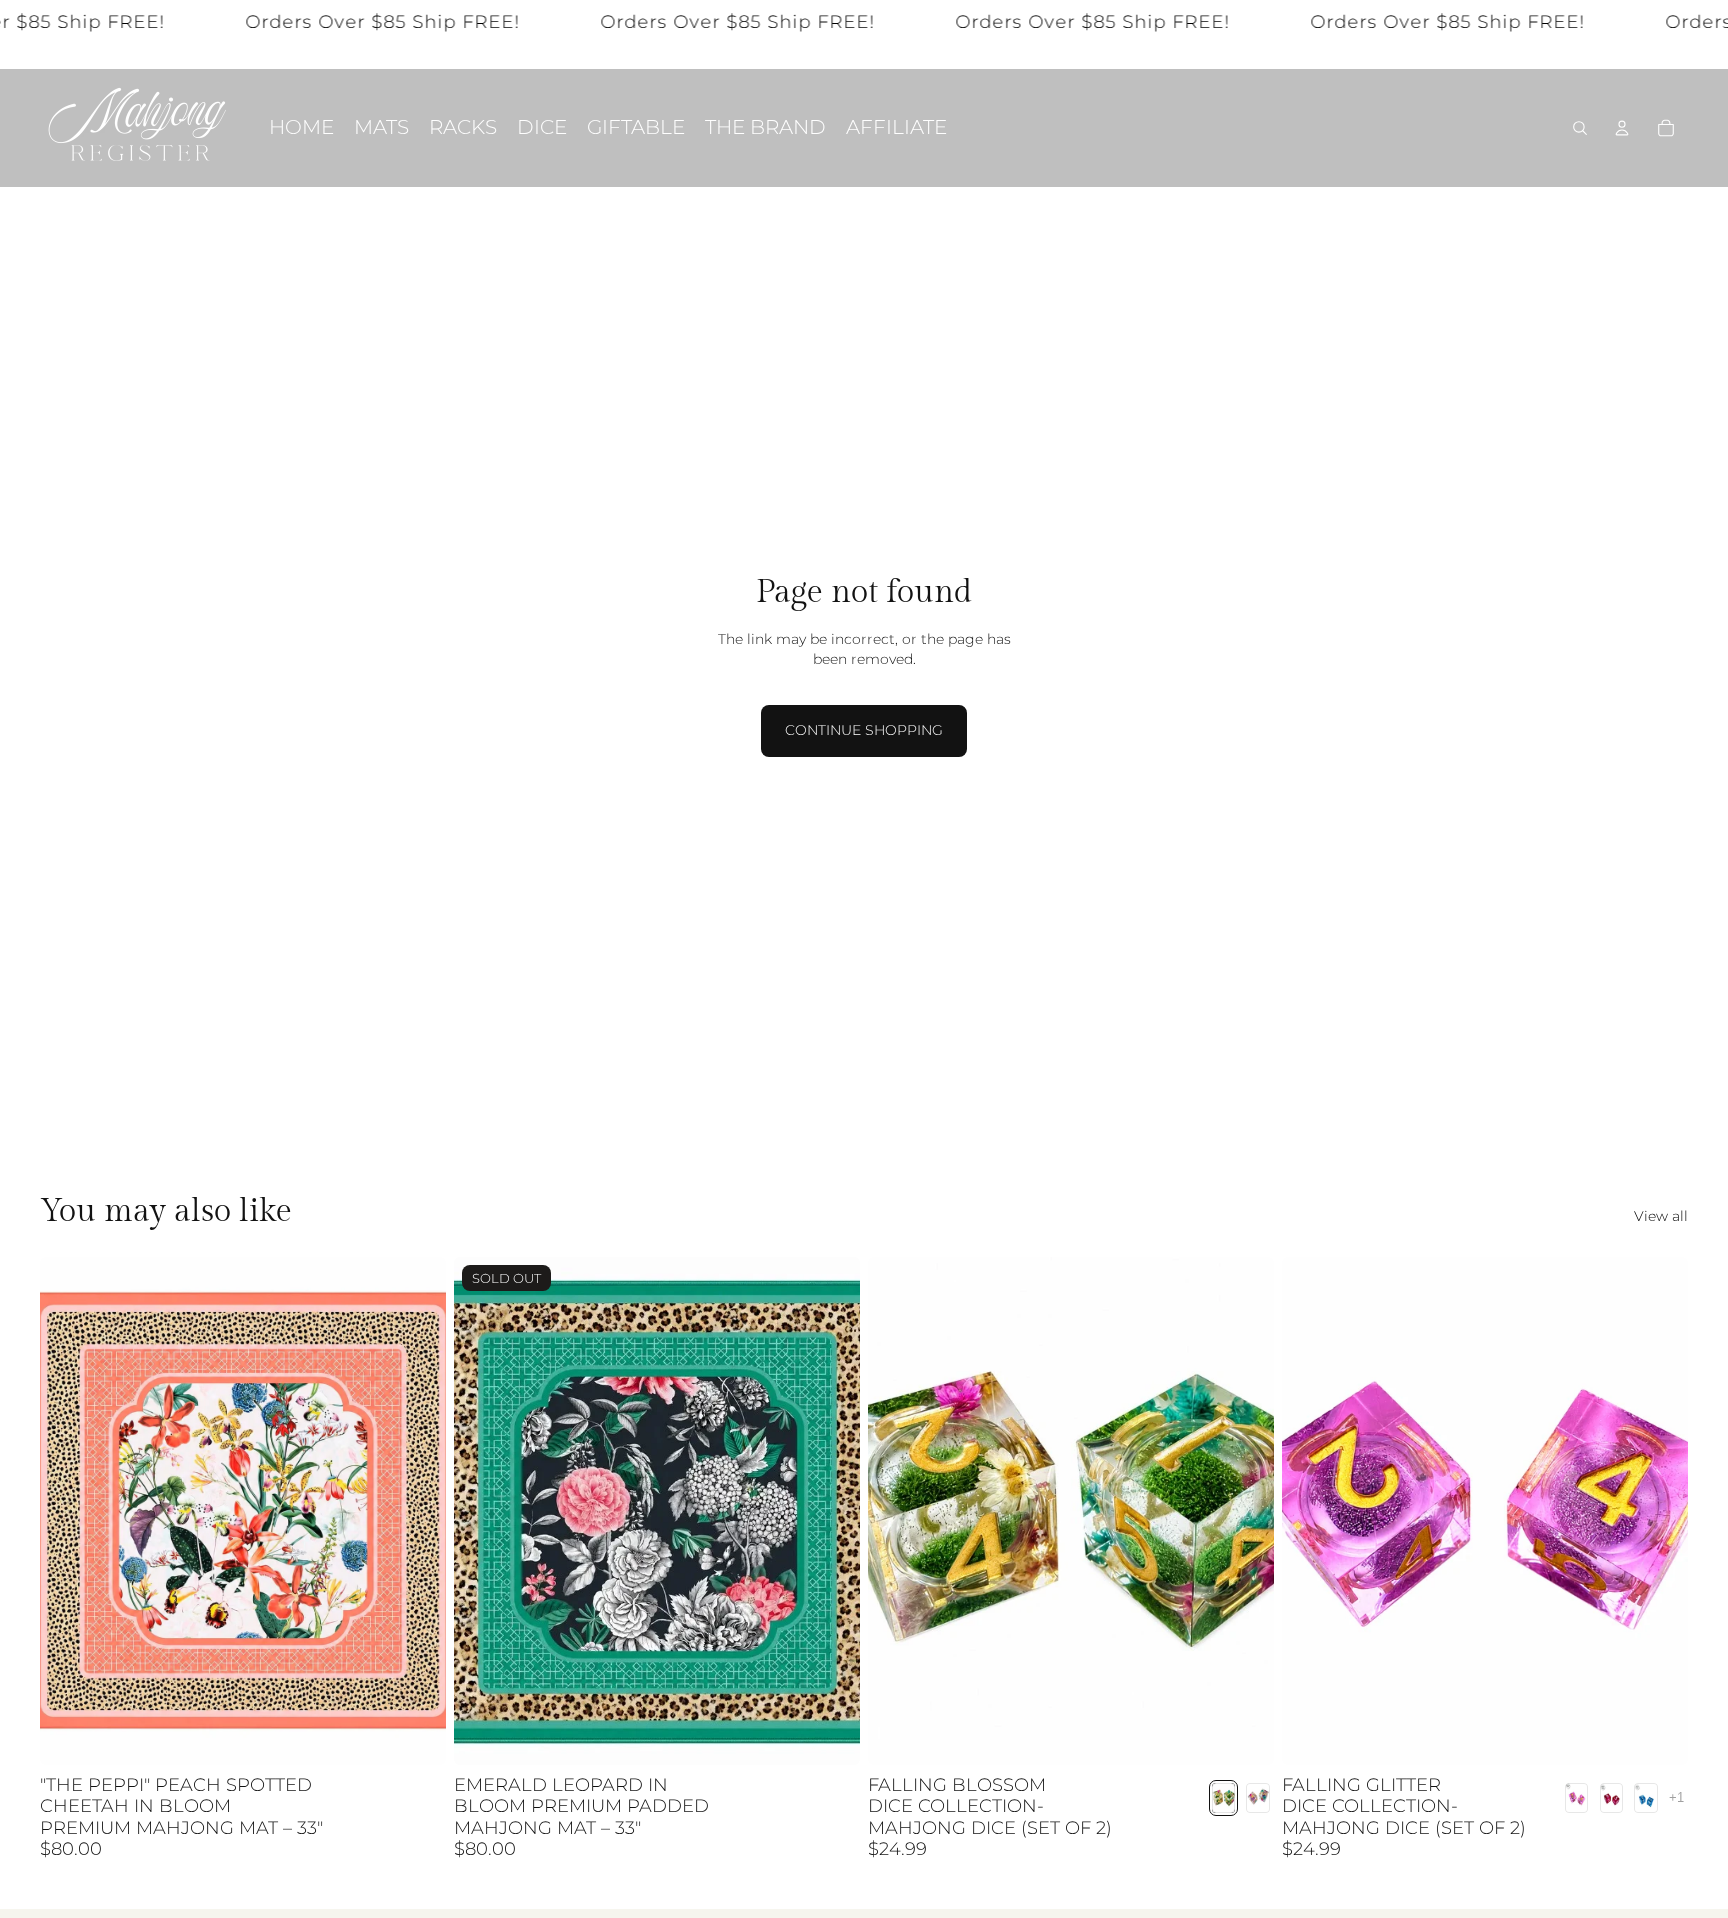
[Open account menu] (1622, 128)
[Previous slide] (70, 1511)
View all (1661, 1216)
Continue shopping (864, 730)
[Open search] (1580, 128)
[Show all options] (1676, 1797)
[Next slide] (416, 1511)
